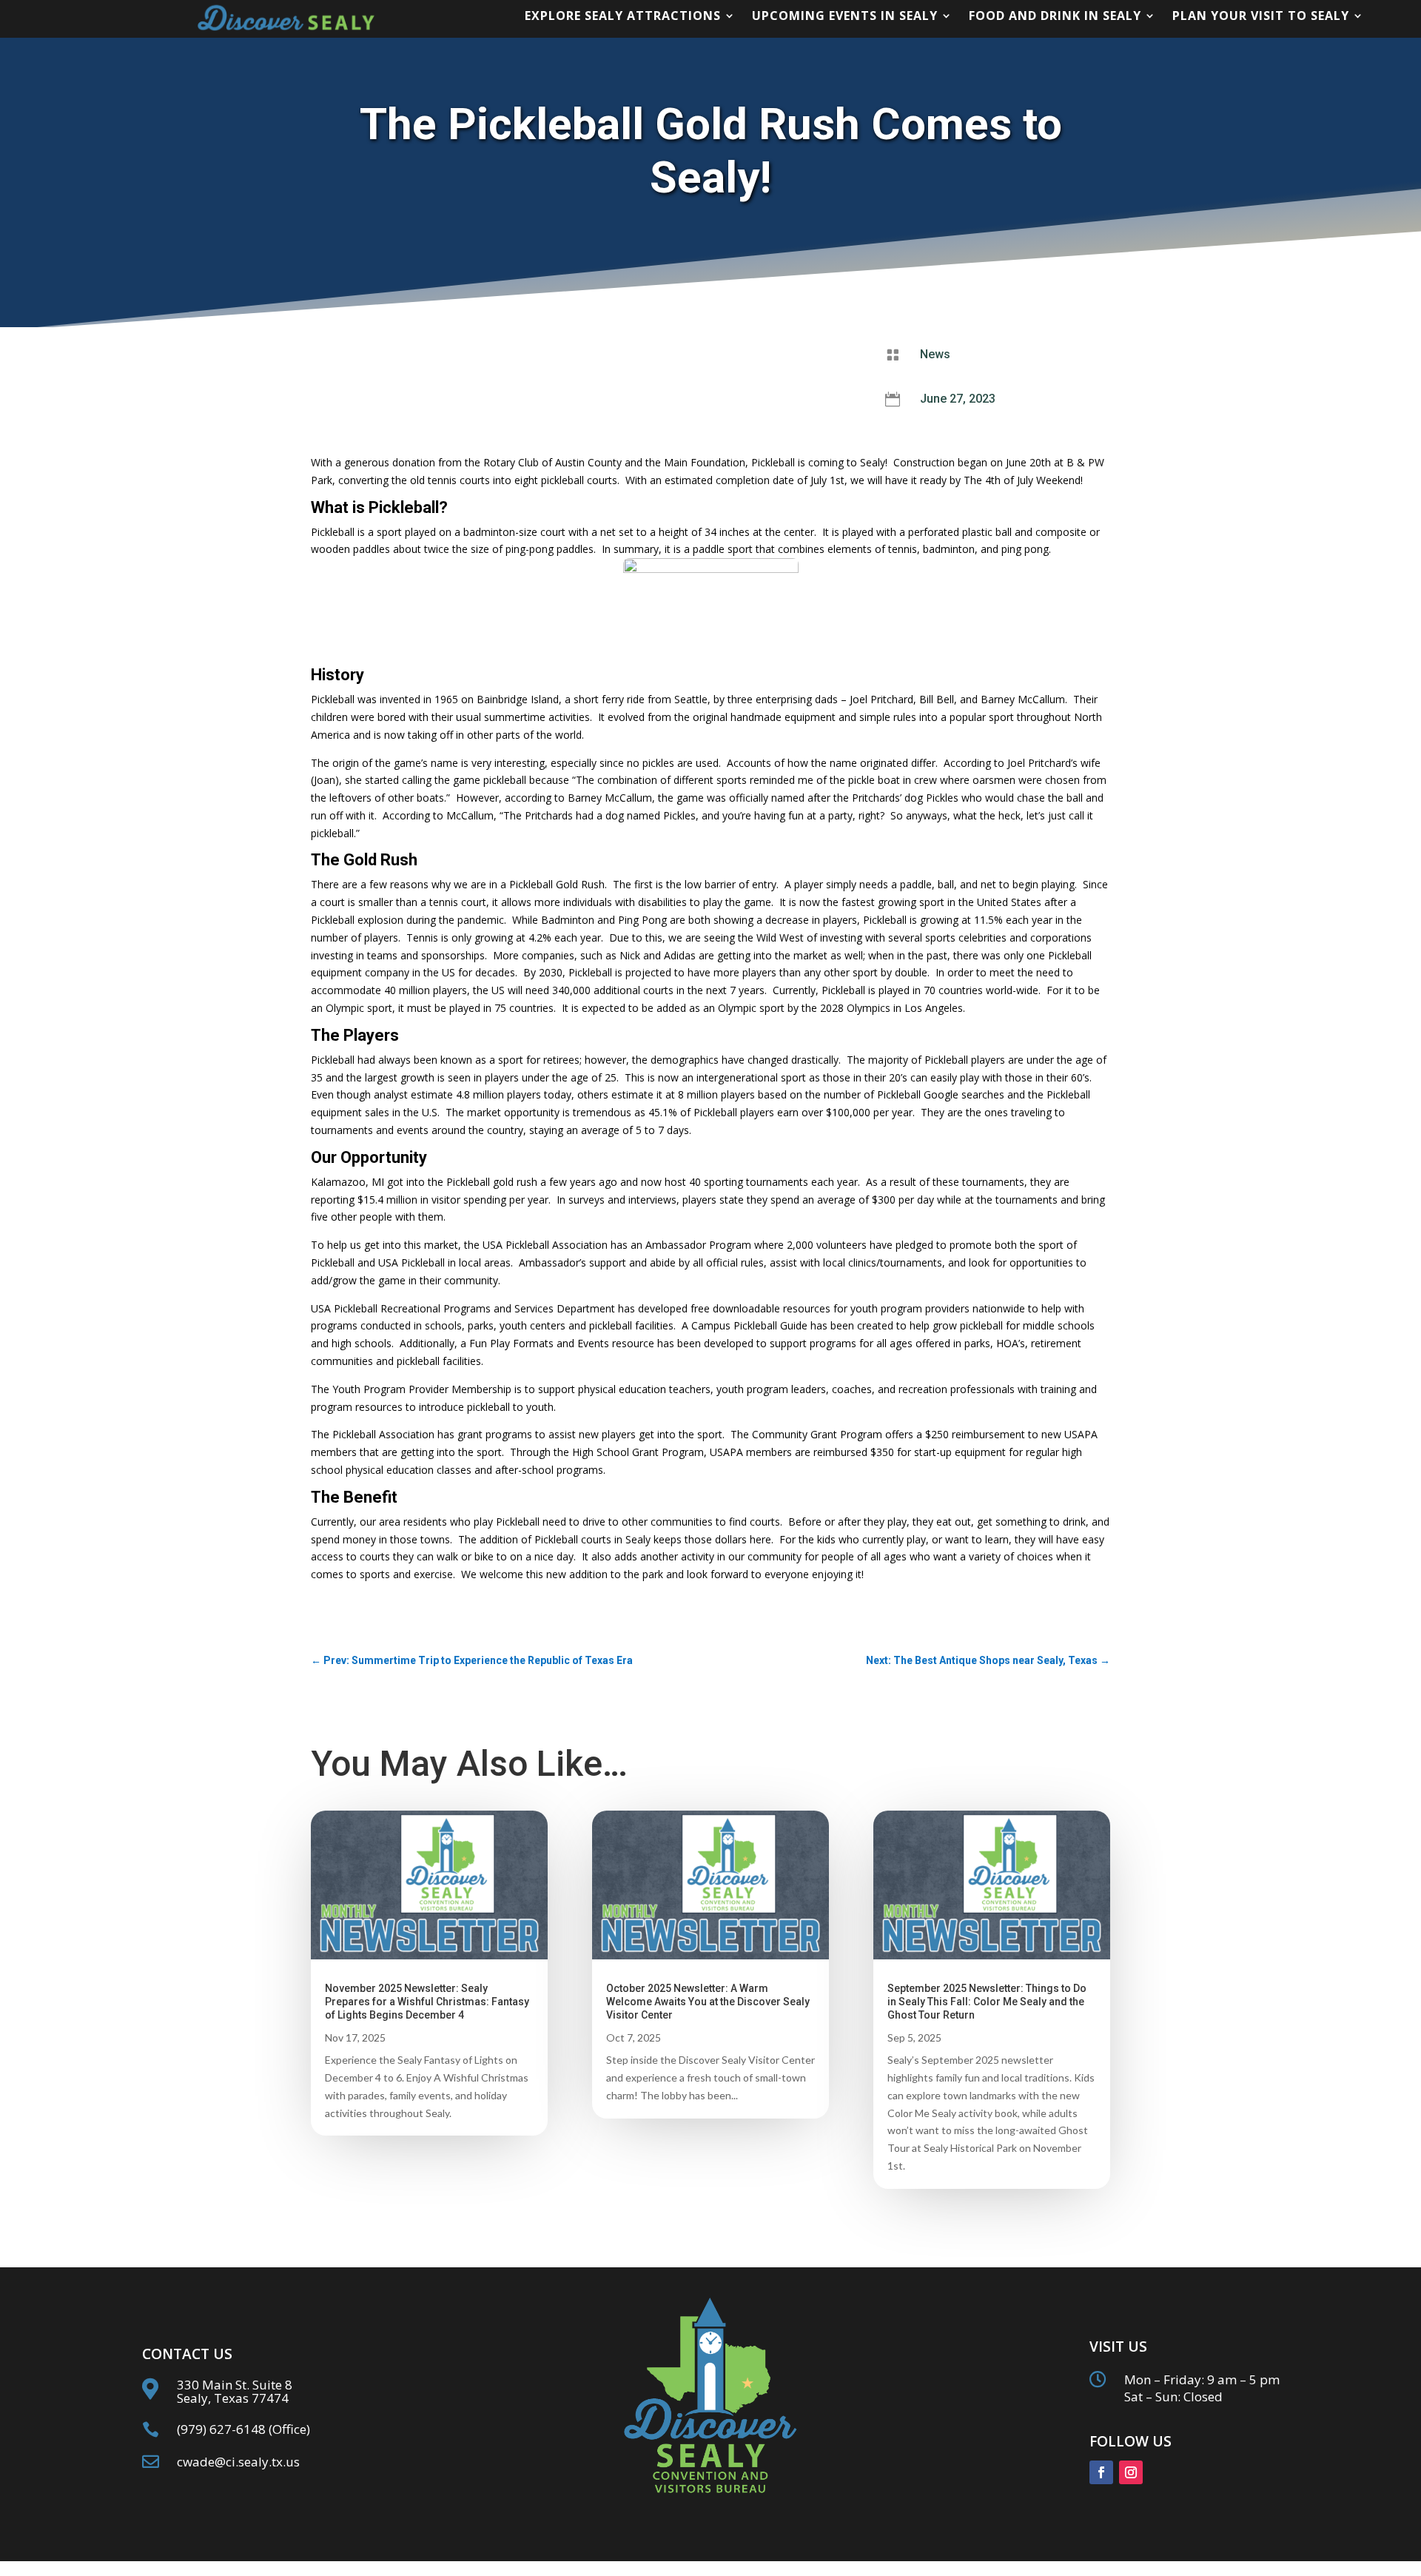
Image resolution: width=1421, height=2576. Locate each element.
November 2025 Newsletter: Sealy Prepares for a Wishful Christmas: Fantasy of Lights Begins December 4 (427, 2002)
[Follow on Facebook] (1101, 2472)
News (935, 354)
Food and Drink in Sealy (1055, 17)
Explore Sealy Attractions (623, 17)
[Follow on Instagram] (1131, 2472)
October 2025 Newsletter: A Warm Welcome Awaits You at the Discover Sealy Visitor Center (708, 2002)
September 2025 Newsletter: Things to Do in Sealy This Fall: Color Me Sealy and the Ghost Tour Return (987, 2002)
